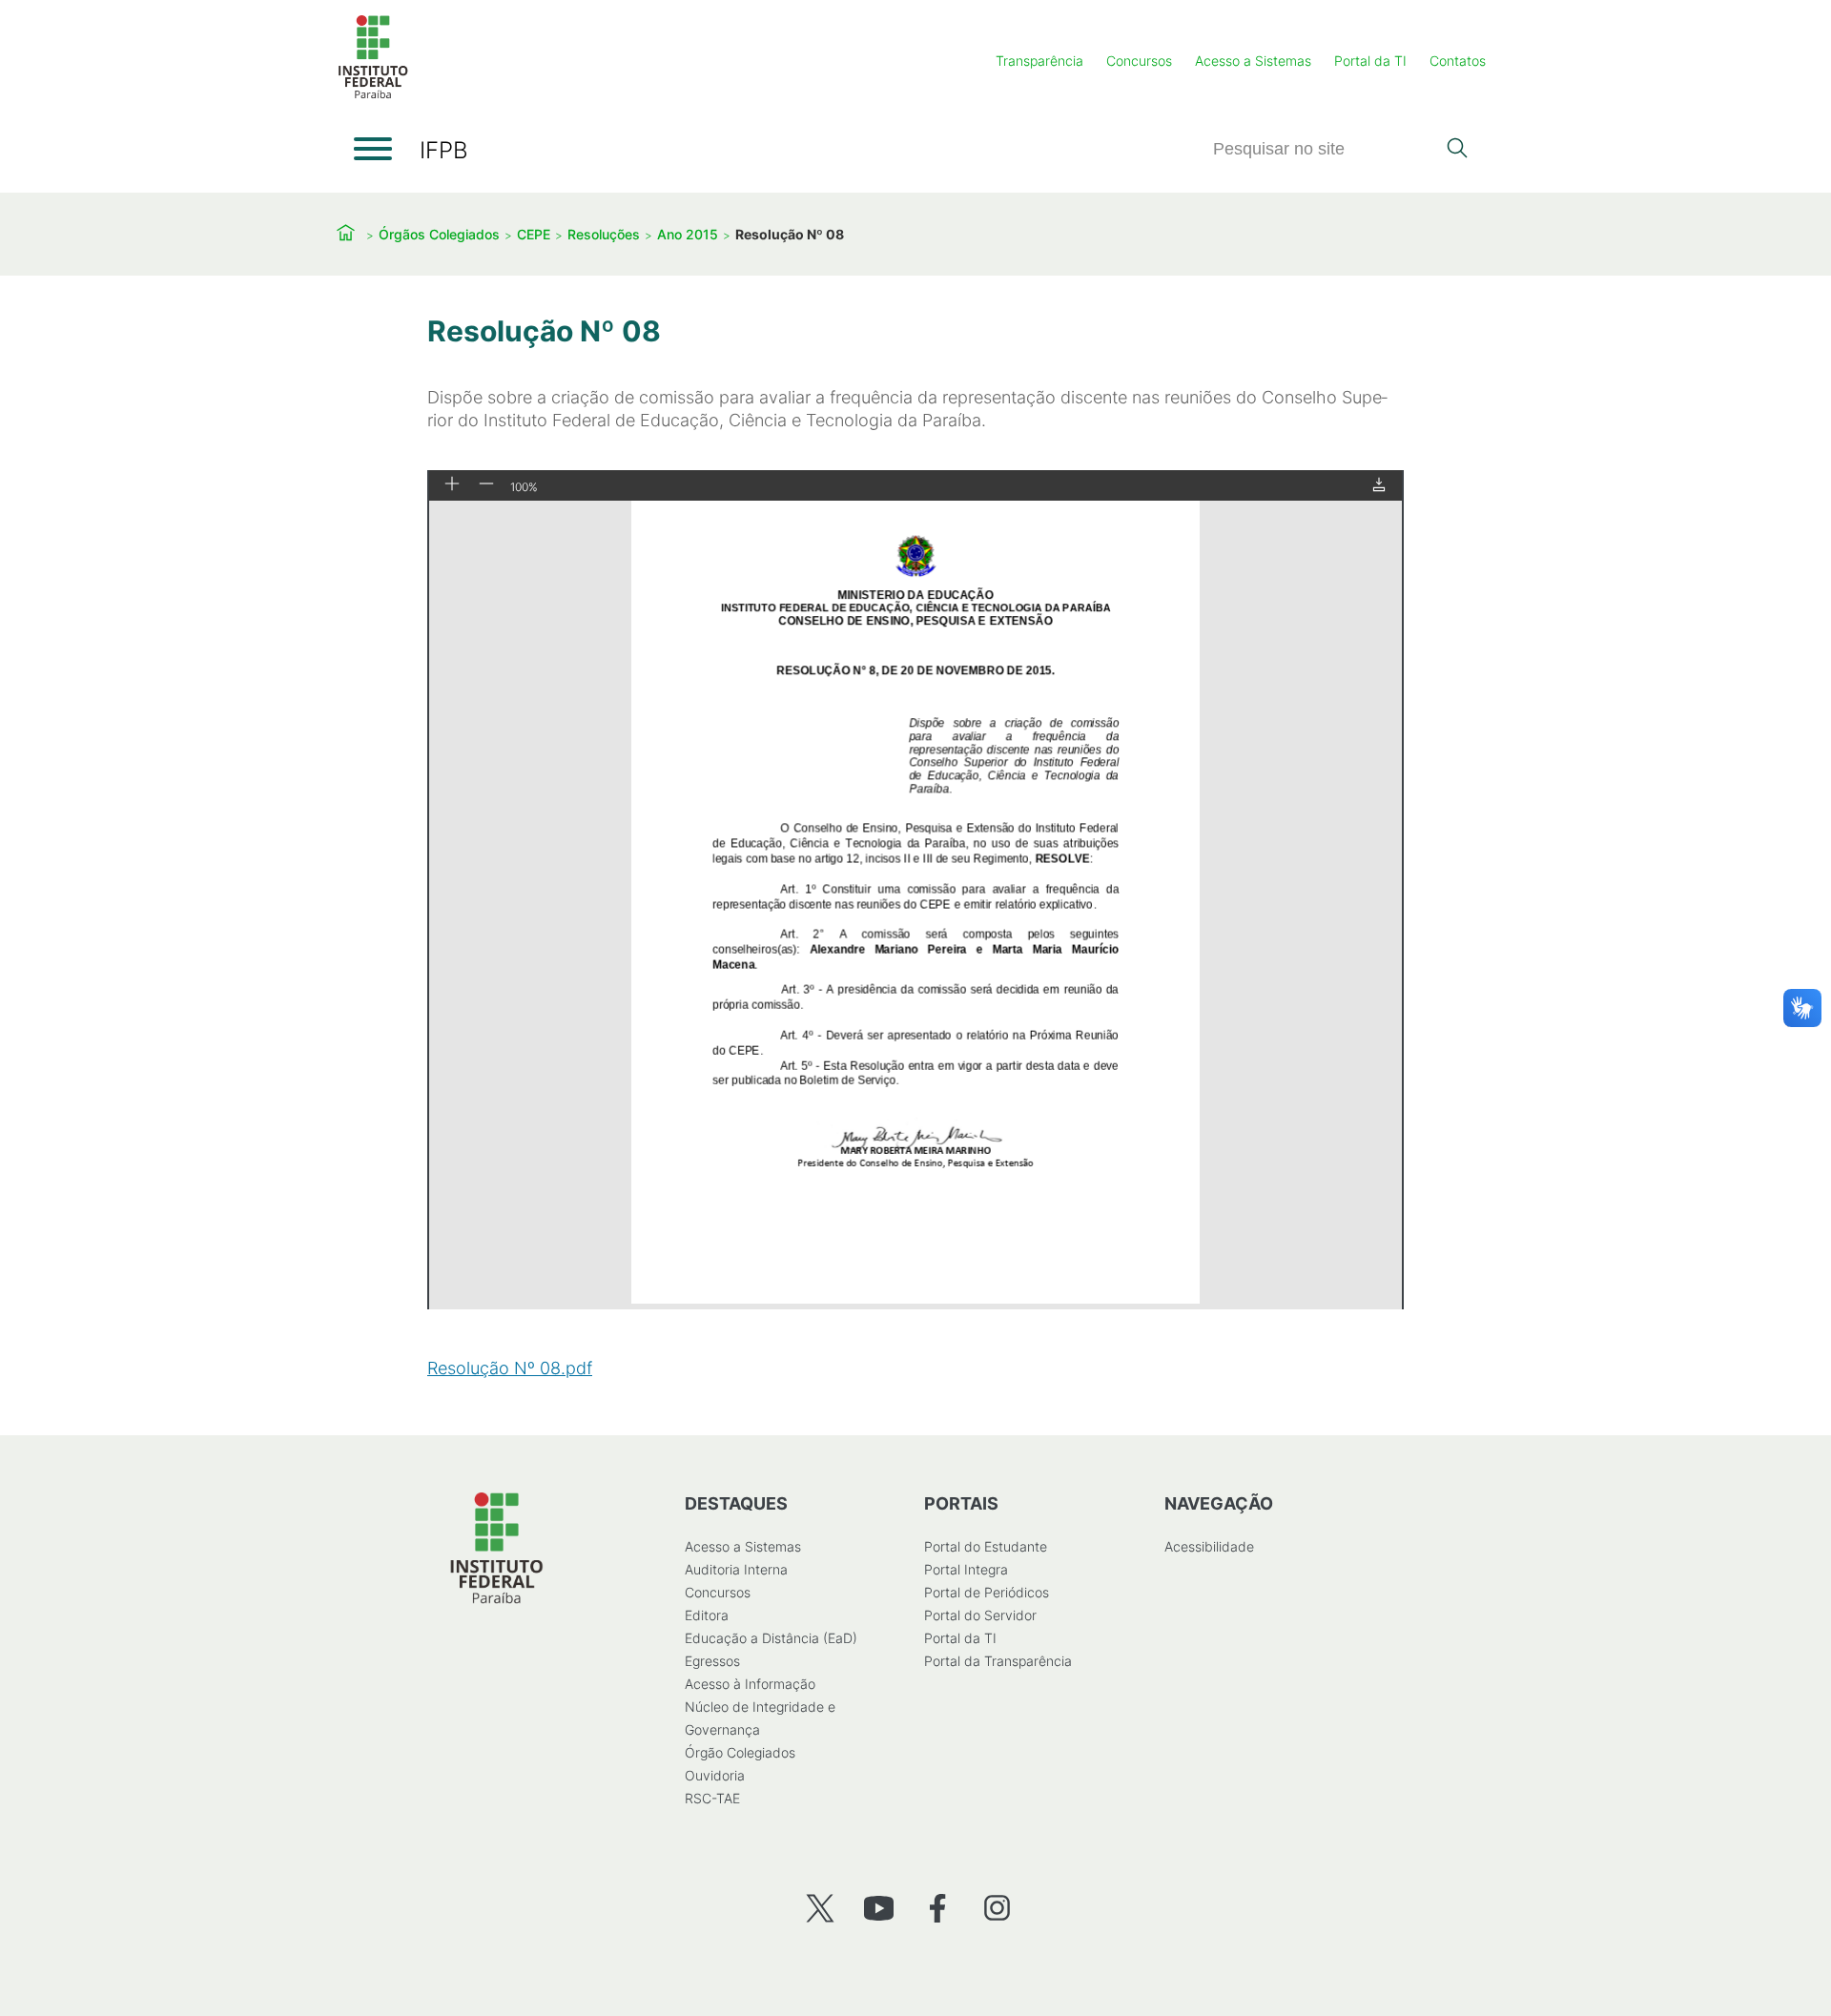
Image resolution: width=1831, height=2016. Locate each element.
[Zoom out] (486, 485)
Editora (707, 1615)
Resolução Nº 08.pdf (510, 1368)
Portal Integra (966, 1569)
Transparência (1039, 61)
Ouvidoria (715, 1775)
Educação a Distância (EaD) (771, 1638)
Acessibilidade (1209, 1546)
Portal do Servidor (980, 1615)
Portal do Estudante (986, 1546)
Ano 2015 (688, 234)
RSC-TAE (712, 1798)
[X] (820, 1908)
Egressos (712, 1661)
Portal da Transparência (998, 1661)
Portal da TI (1370, 61)
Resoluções (604, 234)
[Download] (1379, 486)
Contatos (1458, 61)
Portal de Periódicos (987, 1592)
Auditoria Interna (736, 1569)
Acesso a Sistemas (1253, 61)
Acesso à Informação (750, 1684)
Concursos (1139, 61)
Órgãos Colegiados (439, 234)
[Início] (373, 95)
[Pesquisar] (1457, 150)
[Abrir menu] (373, 149)
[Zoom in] (452, 485)
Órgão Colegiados (740, 1752)
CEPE (534, 234)
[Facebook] (938, 1908)
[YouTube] (879, 1908)
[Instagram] (997, 1908)
